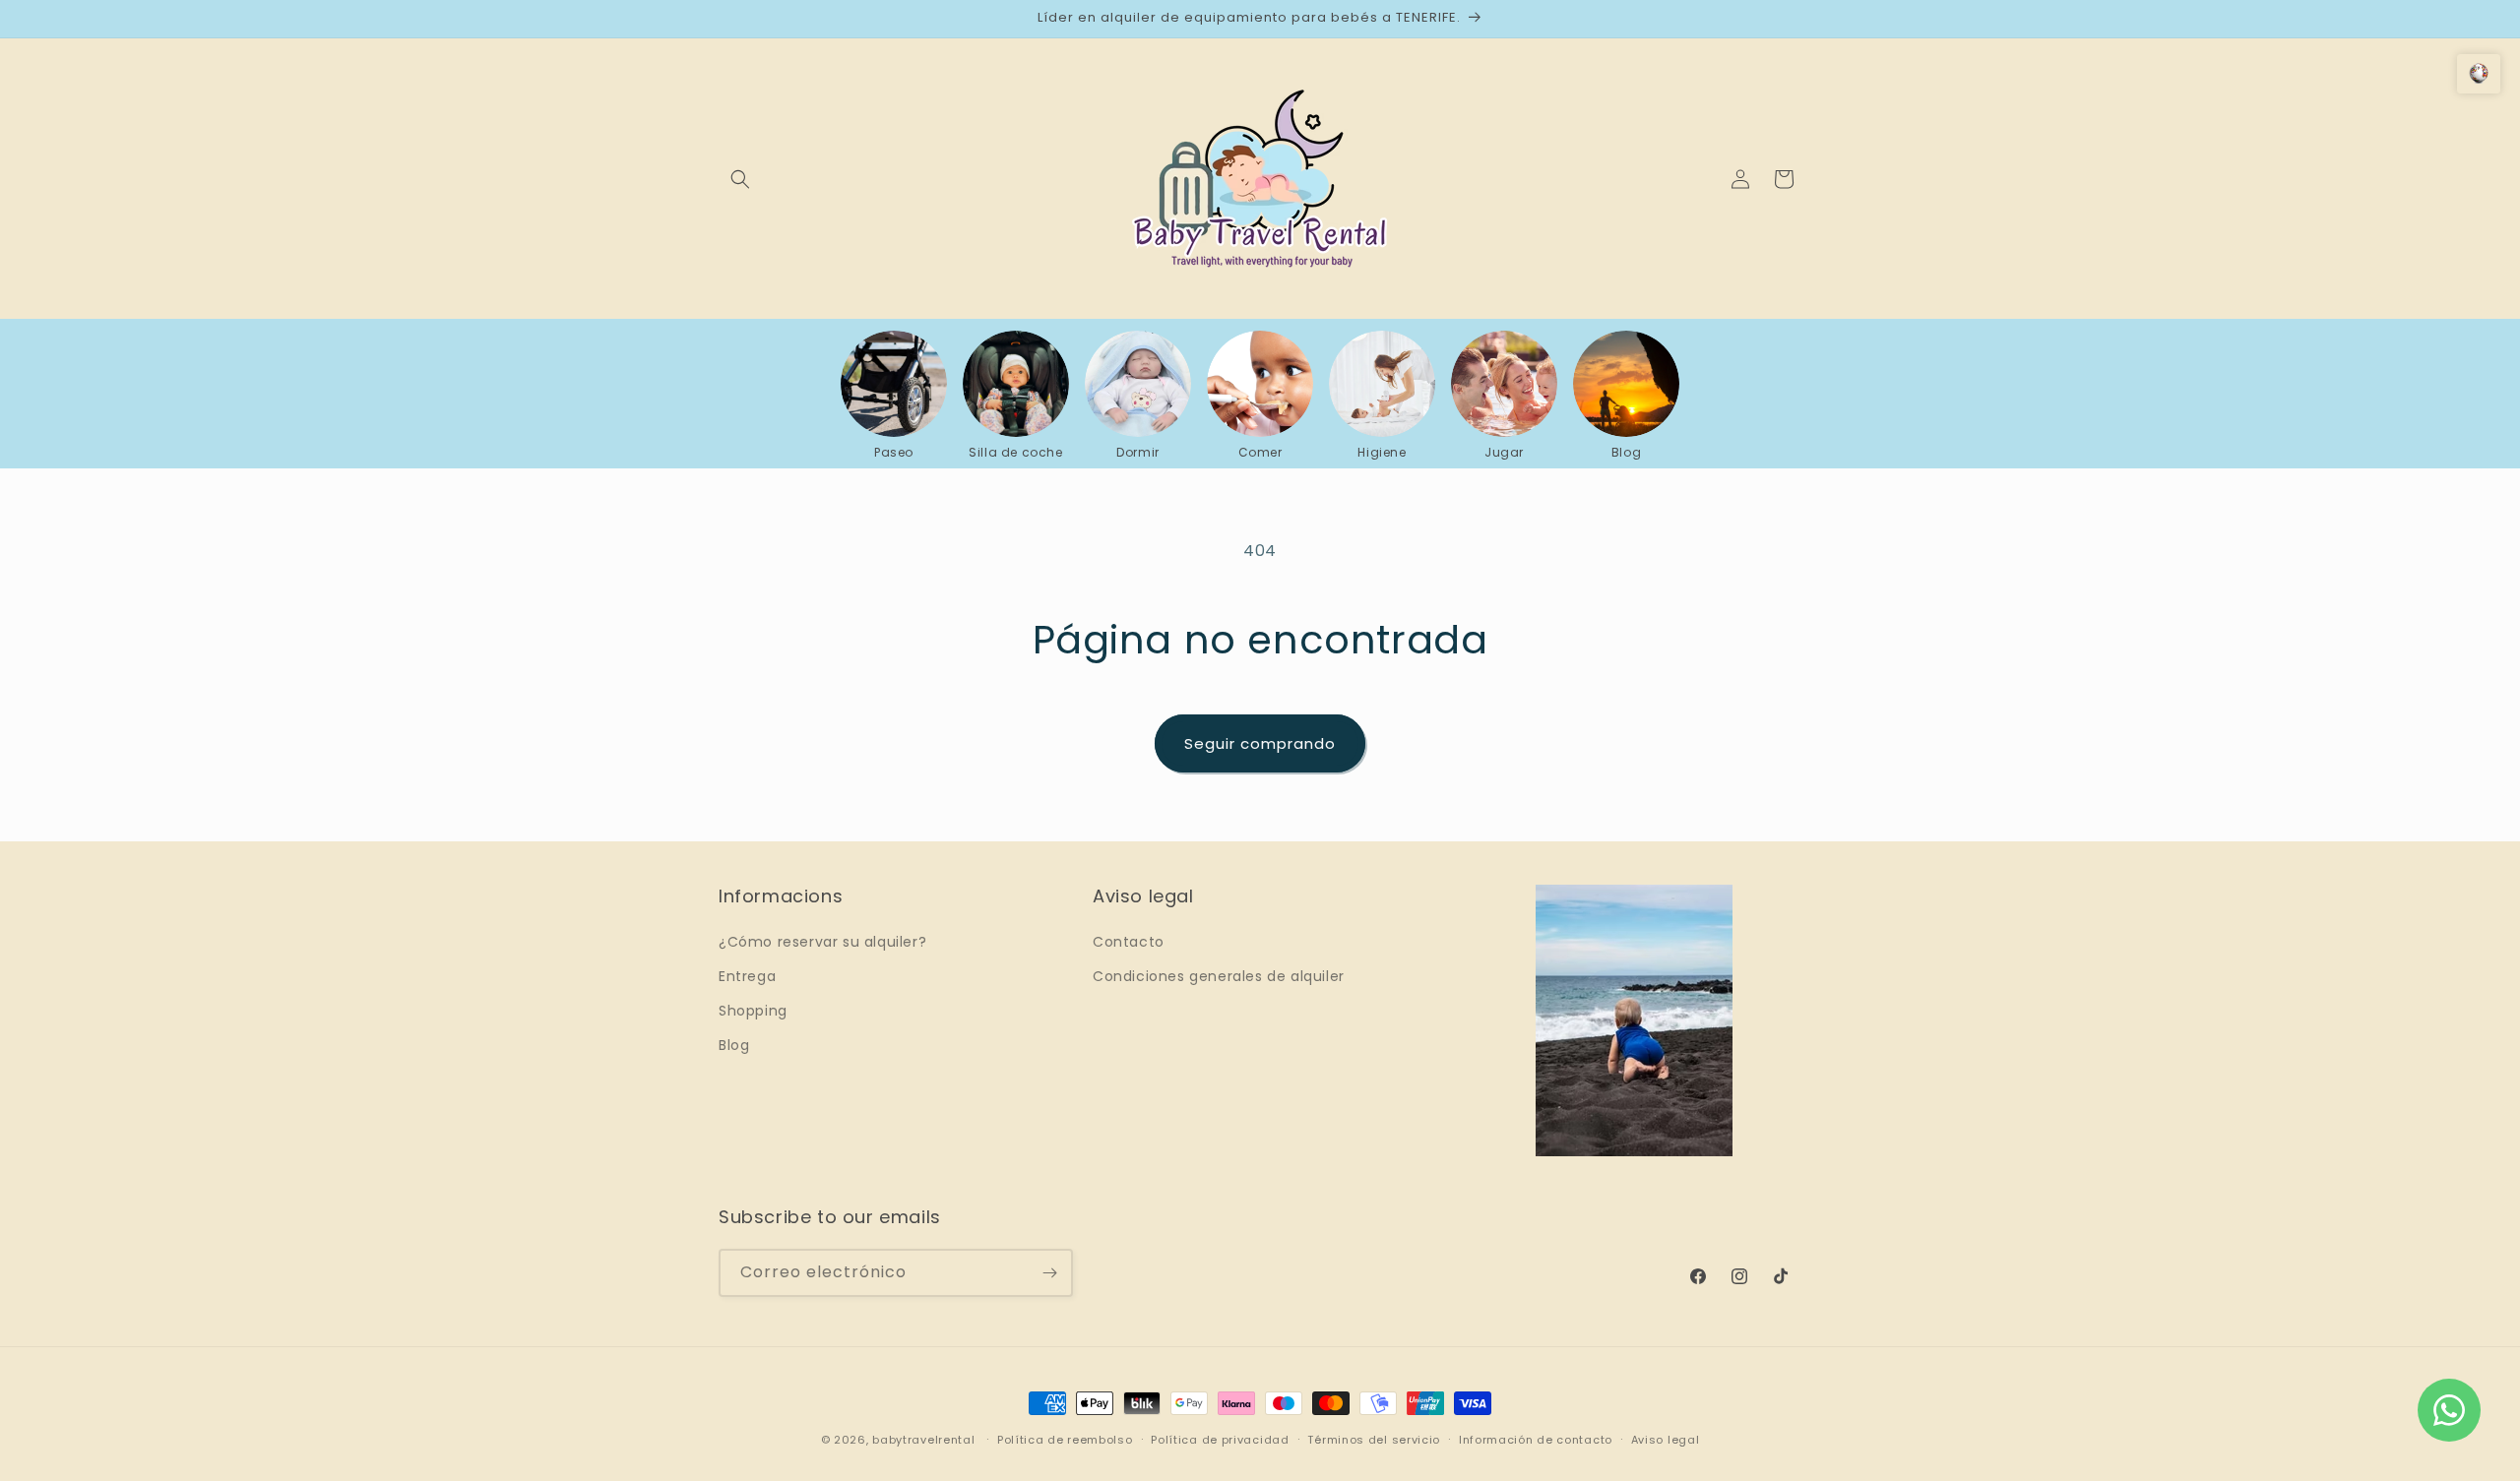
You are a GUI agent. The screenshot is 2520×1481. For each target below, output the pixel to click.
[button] (740, 179)
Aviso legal (1666, 1440)
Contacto (1129, 942)
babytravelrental (923, 1440)
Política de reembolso (1065, 1440)
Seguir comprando (1260, 743)
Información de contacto (1536, 1440)
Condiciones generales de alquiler (1219, 976)
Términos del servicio (1374, 1440)
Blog (734, 1045)
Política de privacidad (1220, 1440)
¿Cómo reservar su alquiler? (822, 942)
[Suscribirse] (1049, 1273)
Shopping (753, 1011)
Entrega (747, 976)
